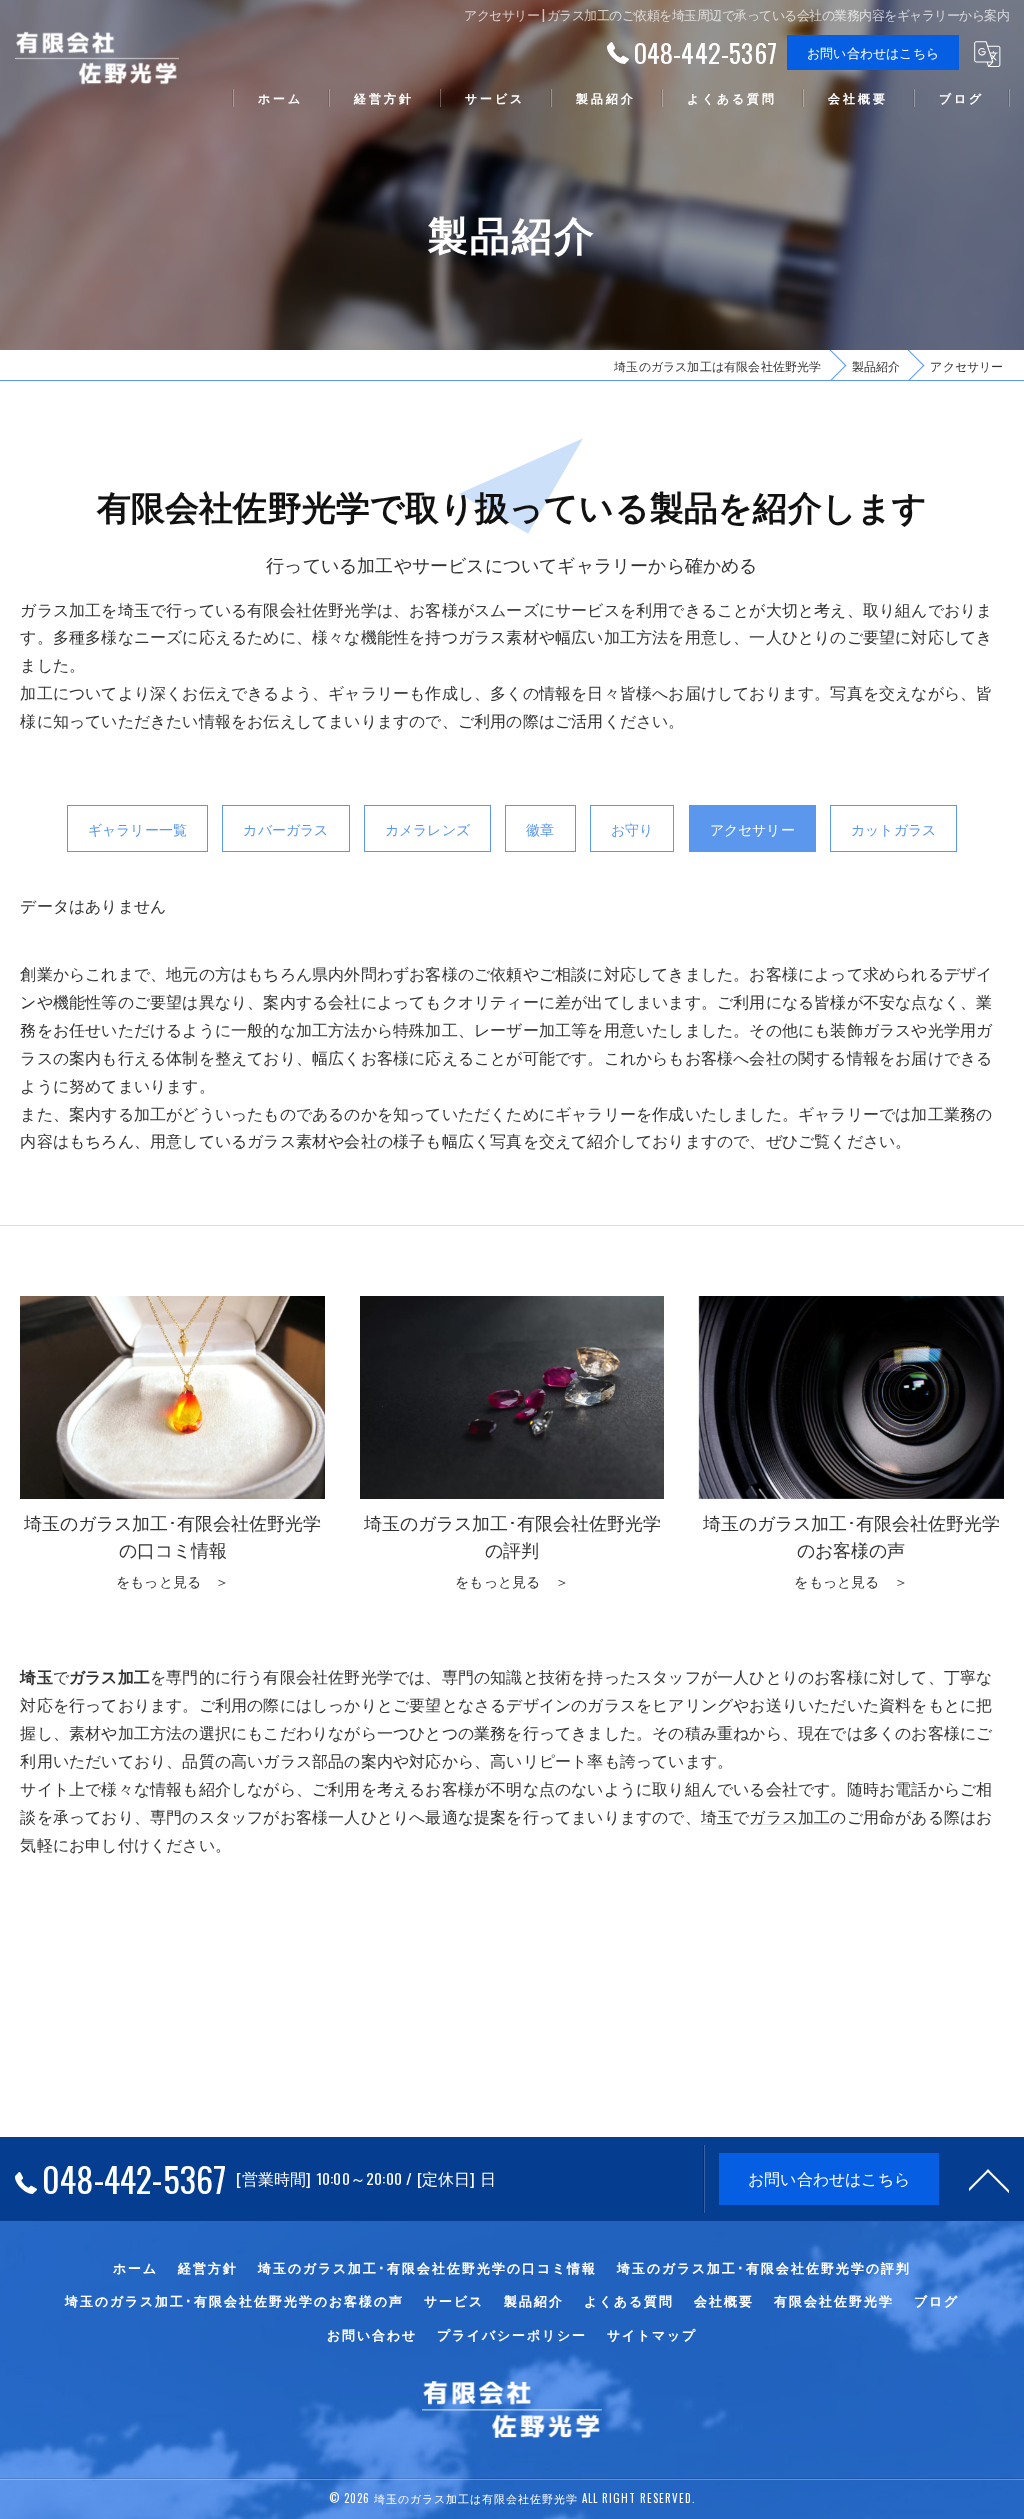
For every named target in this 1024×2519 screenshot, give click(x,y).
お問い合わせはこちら (873, 52)
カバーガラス (285, 828)
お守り (632, 828)
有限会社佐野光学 (834, 2300)
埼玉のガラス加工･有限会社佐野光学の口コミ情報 (427, 2267)
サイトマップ (652, 2334)
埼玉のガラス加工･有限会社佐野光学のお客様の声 (234, 2300)
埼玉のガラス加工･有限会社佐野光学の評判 (764, 2267)
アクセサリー (752, 828)
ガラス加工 (789, 1816)
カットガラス (893, 828)
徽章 (540, 828)
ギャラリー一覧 (137, 828)
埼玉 (717, 1816)
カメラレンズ (427, 828)
